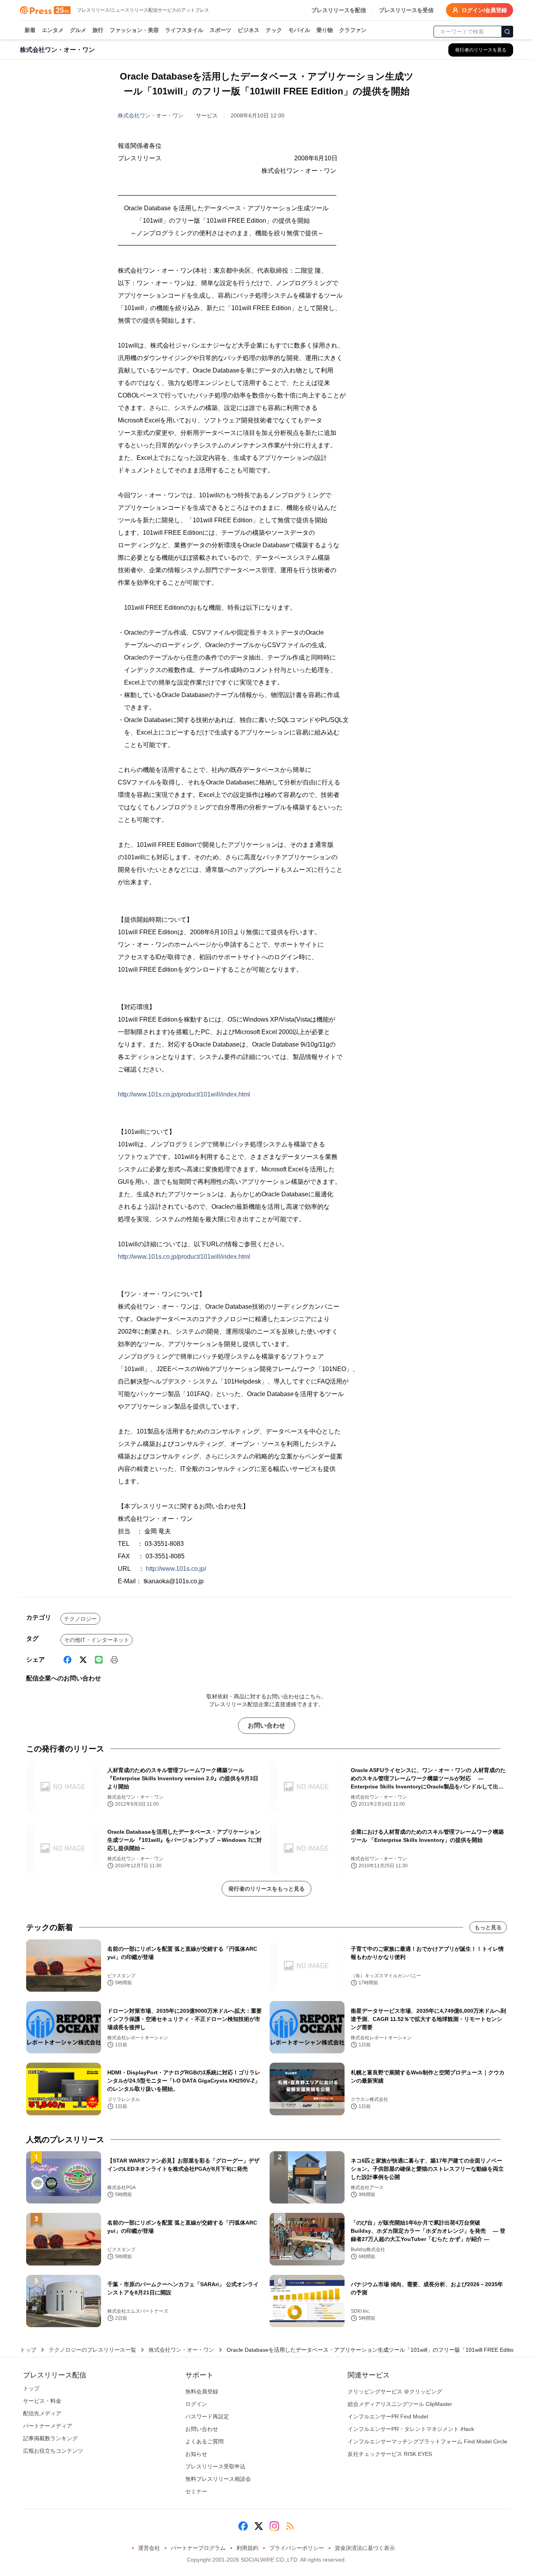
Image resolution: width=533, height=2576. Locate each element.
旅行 (98, 30)
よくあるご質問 (204, 2441)
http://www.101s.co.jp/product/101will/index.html (184, 1094)
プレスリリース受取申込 (215, 2466)
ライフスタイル (184, 30)
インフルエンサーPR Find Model (388, 2416)
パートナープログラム (198, 2548)
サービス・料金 (42, 2401)
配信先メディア (42, 2413)
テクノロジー (80, 1619)
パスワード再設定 (207, 2416)
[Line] (99, 1660)
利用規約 (247, 2548)
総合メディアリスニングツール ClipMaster (400, 2404)
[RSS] (290, 2526)
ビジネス (249, 30)
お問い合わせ (266, 1725)
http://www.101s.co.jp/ (176, 1569)
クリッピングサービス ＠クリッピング (395, 2391)
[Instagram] (274, 2526)
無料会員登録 (202, 2391)
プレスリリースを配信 (339, 10)
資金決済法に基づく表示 (365, 2548)
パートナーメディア (48, 2426)
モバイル (299, 30)
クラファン (353, 30)
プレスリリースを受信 (406, 10)
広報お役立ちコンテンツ (53, 2451)
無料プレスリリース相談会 (218, 2479)
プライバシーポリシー (297, 2548)
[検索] (507, 32)
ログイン (196, 2404)
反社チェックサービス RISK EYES (390, 2454)
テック (274, 30)
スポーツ (220, 30)
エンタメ (53, 30)
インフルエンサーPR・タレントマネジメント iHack (411, 2429)
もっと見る (488, 1927)
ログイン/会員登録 (484, 10)
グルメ (78, 30)
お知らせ (196, 2454)
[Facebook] (68, 1660)
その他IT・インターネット (97, 1640)
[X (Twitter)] (83, 1660)
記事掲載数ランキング (50, 2438)
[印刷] (114, 1660)
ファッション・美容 (134, 30)
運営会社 (149, 2548)
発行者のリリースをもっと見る (266, 1889)
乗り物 (325, 30)
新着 (30, 30)
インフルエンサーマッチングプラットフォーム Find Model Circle (427, 2441)
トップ (28, 2350)
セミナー (196, 2491)
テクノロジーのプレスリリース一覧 (92, 2350)
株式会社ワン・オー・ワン (151, 115)
